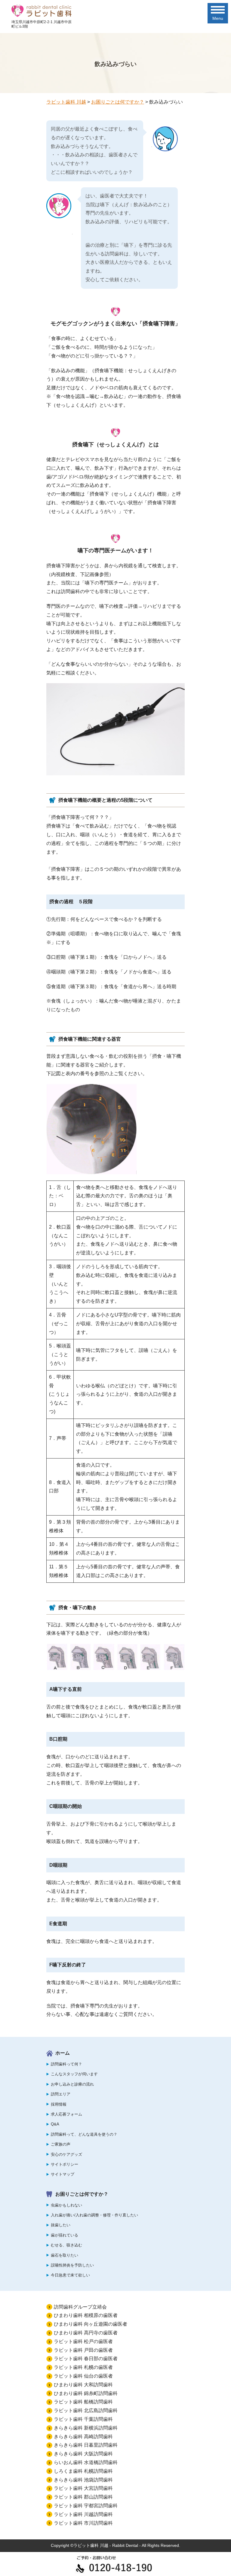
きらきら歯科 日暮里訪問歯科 (86, 2445)
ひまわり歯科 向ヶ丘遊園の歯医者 (91, 2324)
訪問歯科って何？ (66, 2064)
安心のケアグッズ (66, 2154)
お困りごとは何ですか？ (82, 2194)
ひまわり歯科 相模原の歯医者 (86, 2315)
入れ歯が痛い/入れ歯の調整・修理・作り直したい (94, 2215)
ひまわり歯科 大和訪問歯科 (83, 2385)
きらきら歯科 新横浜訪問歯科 (86, 2428)
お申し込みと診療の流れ (72, 2084)
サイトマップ (63, 2174)
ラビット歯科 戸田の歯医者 (83, 2350)
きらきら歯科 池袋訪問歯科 (83, 2480)
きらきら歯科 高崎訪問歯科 (83, 2437)
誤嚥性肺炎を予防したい (72, 2265)
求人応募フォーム (66, 2114)
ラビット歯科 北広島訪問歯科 (86, 2410)
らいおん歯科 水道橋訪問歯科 (86, 2462)
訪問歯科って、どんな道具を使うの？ (84, 2134)
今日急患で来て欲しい (70, 2275)
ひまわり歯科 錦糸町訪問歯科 (86, 2393)
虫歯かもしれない (66, 2205)
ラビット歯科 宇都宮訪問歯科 (86, 2506)
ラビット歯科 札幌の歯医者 (83, 2367)
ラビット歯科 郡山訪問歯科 (83, 2497)
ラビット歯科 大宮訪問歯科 (83, 2488)
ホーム (63, 2053)
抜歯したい (61, 2225)
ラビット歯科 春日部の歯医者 (86, 2359)
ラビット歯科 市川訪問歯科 (83, 2523)
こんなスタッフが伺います (74, 2074)
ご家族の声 (61, 2144)
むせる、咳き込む (66, 2245)
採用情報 (59, 2104)
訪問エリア (61, 2094)
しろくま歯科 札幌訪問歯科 (83, 2471)
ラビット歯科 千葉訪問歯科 (83, 2419)
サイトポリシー (65, 2164)
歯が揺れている (65, 2235)
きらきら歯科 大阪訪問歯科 (83, 2454)
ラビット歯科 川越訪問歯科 (83, 2514)
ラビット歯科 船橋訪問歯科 (83, 2402)
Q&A (55, 2124)
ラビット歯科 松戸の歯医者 (83, 2341)
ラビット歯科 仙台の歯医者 (83, 2376)
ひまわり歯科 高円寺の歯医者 (86, 2333)
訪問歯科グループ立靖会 (80, 2307)
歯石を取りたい (65, 2255)
